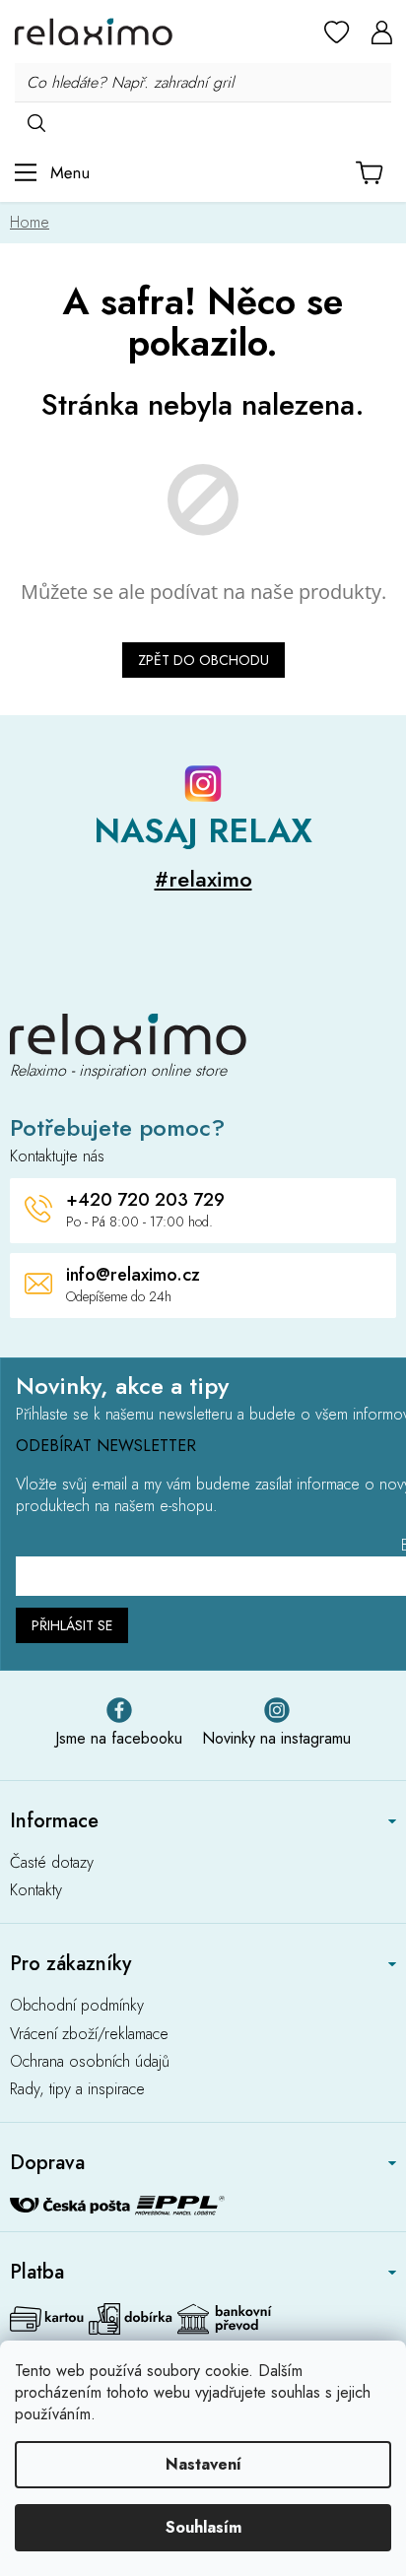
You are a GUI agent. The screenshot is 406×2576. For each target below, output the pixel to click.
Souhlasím (203, 2527)
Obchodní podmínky (77, 2006)
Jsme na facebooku (119, 1738)
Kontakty (36, 1890)
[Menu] (52, 172)
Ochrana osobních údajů (90, 2062)
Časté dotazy (52, 1863)
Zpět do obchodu (203, 660)
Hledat (36, 122)
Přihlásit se (72, 1625)
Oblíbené (337, 32)
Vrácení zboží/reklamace (89, 2034)
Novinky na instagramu (276, 1738)
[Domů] (34, 222)
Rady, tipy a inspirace (77, 2089)
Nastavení (203, 2464)
